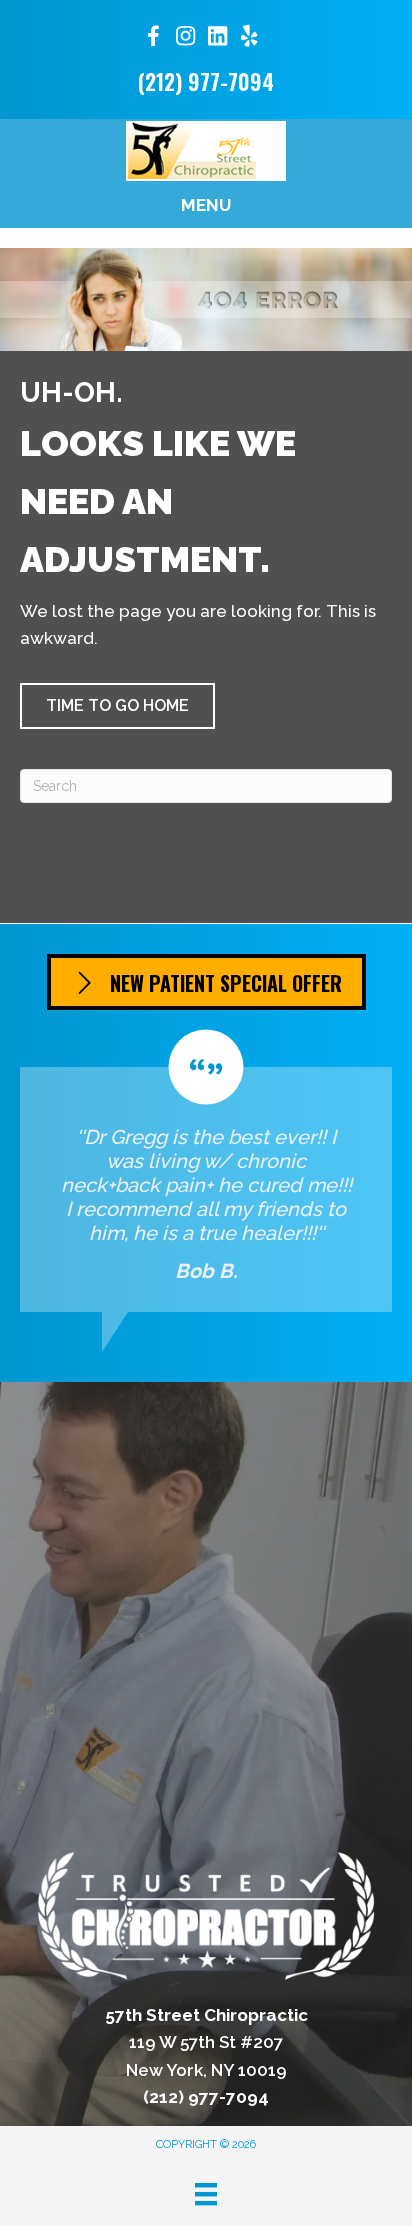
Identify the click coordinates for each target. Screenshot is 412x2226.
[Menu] (206, 2194)
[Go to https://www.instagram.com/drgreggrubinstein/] (185, 38)
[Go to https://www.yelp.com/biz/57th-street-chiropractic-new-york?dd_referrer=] (249, 38)
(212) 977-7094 (206, 81)
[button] (117, 706)
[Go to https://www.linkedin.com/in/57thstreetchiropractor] (217, 38)
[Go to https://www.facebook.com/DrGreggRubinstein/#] (153, 39)
